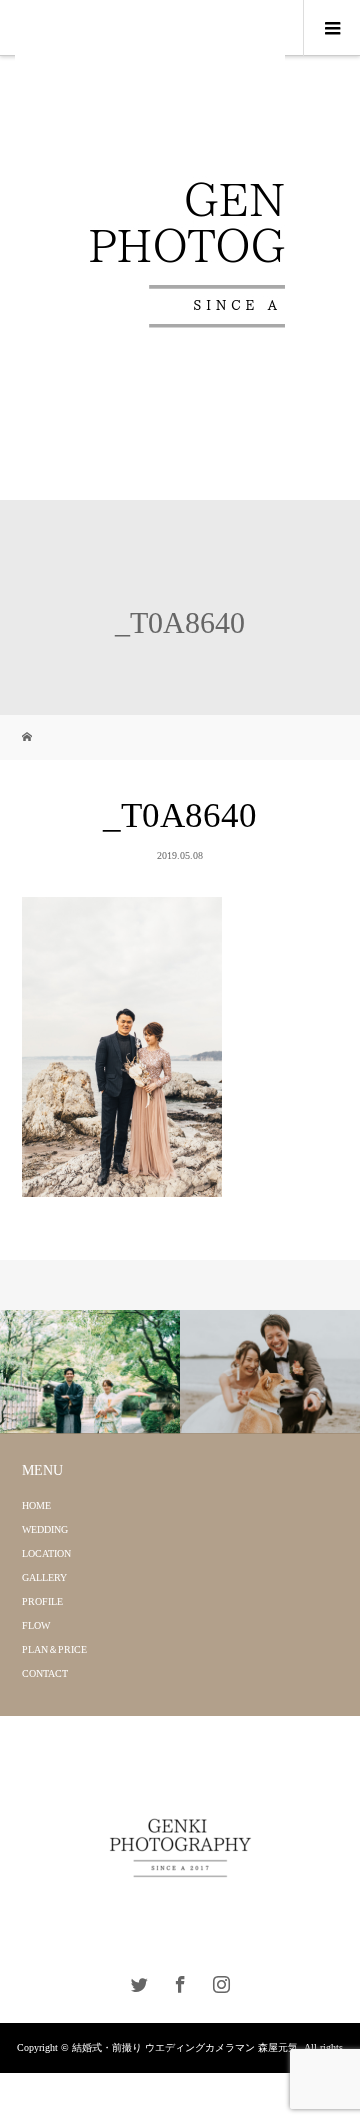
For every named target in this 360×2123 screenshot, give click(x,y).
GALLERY (44, 1577)
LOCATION (46, 1553)
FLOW (36, 1625)
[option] (90, 1372)
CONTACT (45, 1673)
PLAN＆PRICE (54, 1649)
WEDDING (45, 1529)
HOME (36, 1505)
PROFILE (42, 1601)
